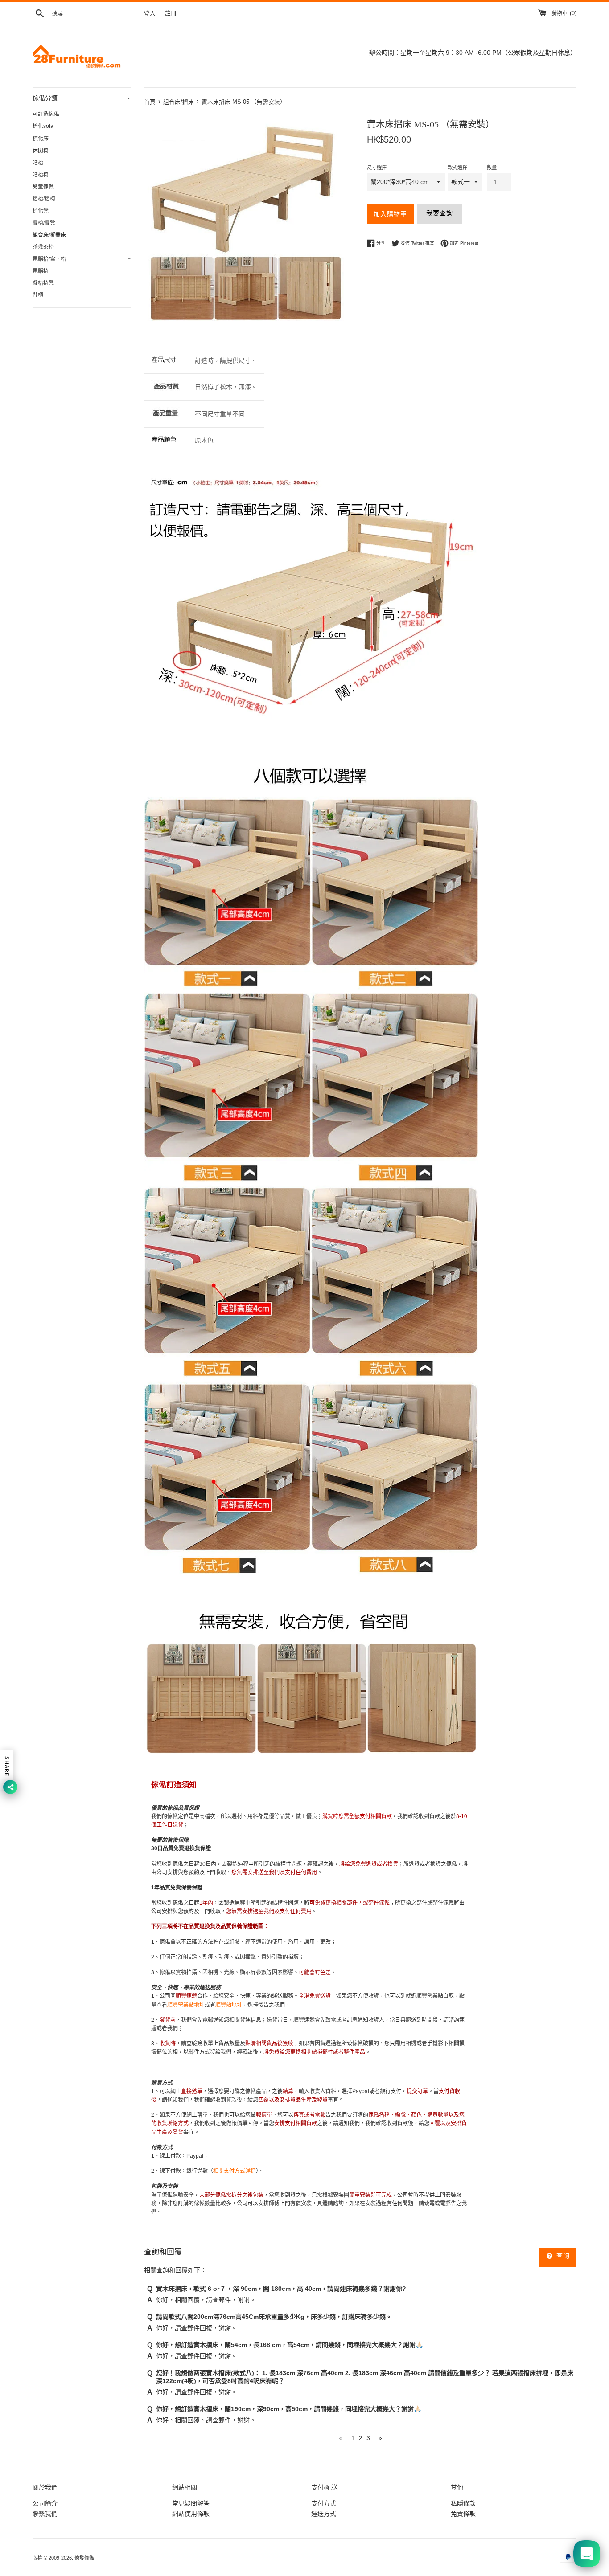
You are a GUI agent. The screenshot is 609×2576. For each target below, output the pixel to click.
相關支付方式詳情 (235, 2171)
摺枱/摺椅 (44, 199)
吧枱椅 (41, 175)
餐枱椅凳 (43, 283)
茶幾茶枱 (43, 247)
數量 (492, 168)
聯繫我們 (45, 2514)
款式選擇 (457, 168)
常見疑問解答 (191, 2503)
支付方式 (324, 2503)
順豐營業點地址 (186, 2005)
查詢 (562, 2256)
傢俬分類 (81, 98)
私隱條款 (463, 2503)
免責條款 (463, 2514)
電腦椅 (41, 271)
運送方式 (324, 2514)
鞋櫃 (38, 295)
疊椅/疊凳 (44, 223)
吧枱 (38, 163)
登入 (150, 13)
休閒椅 (41, 151)
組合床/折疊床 (49, 235)
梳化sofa (43, 126)
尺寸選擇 (377, 168)
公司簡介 (45, 2503)
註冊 (171, 13)
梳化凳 (41, 211)
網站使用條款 (191, 2514)
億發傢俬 (84, 2558)
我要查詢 (440, 213)
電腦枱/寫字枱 (82, 259)
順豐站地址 (229, 2005)
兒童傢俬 (43, 187)
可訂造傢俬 (46, 114)
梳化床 (41, 139)
